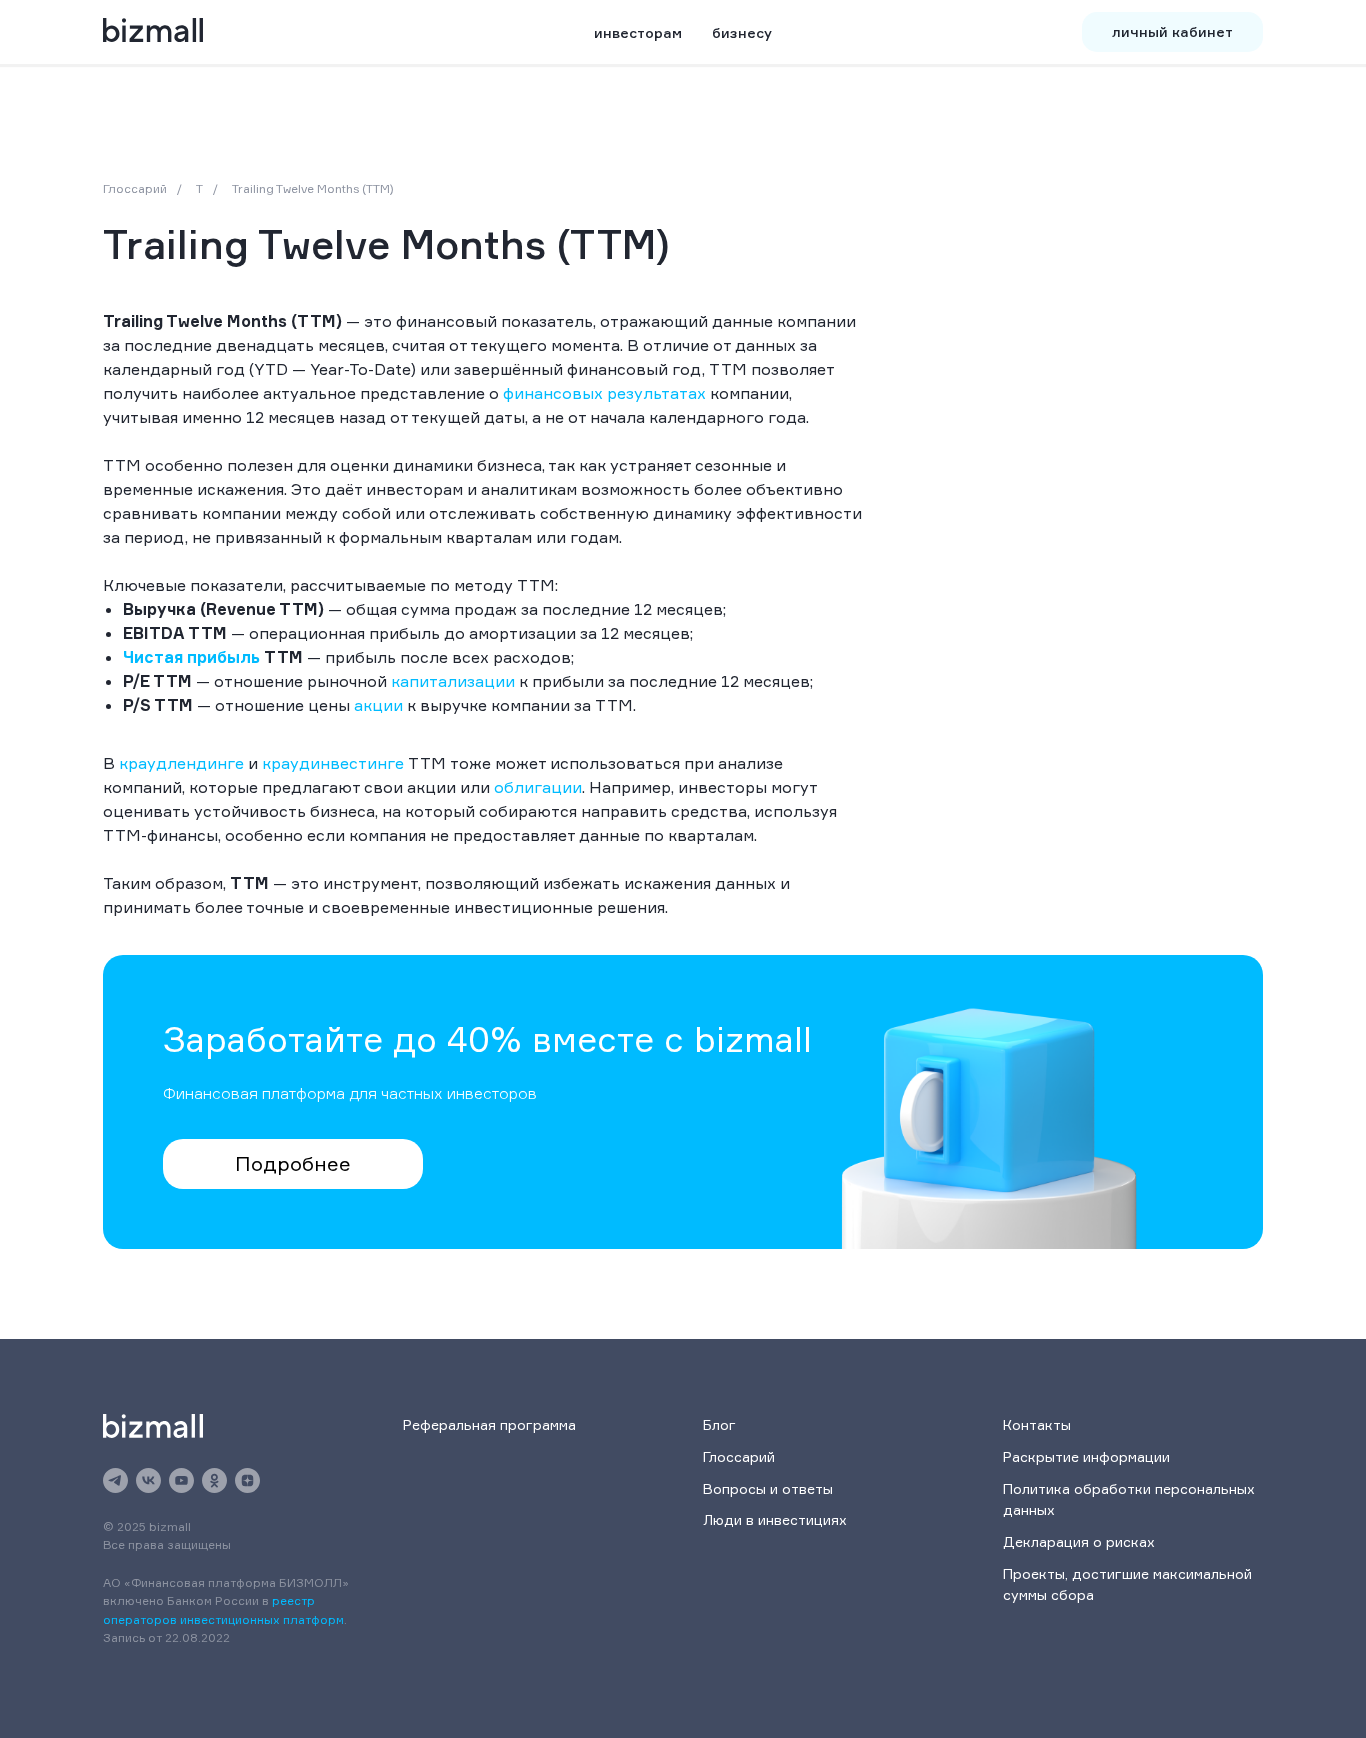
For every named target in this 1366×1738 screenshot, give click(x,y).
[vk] (148, 1480)
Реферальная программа (489, 1424)
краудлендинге (181, 763)
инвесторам (638, 32)
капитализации (453, 681)
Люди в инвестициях (775, 1519)
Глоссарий (135, 188)
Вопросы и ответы (768, 1488)
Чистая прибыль (191, 657)
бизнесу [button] (742, 32)
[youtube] (181, 1480)
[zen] (247, 1480)
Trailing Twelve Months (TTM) (313, 188)
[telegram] (115, 1480)
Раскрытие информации (1086, 1456)
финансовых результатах (604, 393)
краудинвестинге (333, 763)
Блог (719, 1424)
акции (378, 705)
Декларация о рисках (1079, 1541)
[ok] (214, 1480)
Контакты (1037, 1424)
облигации (538, 787)
